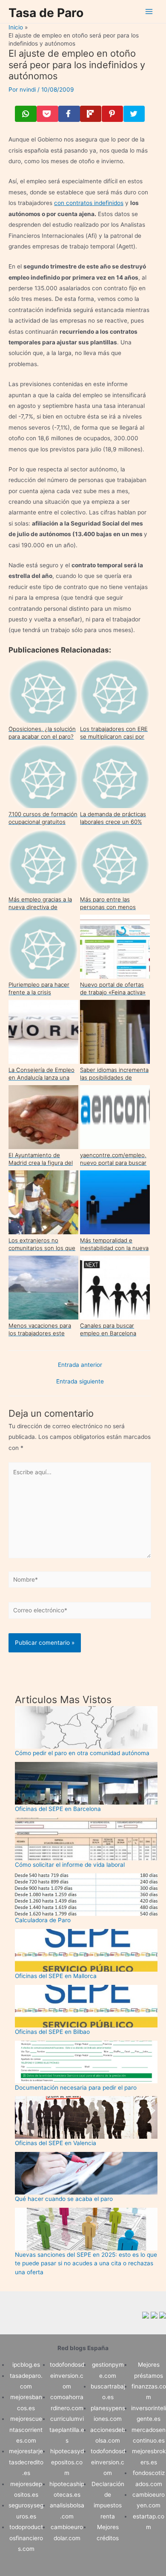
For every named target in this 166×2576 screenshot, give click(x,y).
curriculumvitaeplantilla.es (67, 2430)
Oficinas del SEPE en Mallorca (56, 1976)
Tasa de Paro (46, 13)
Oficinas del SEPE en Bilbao (52, 2032)
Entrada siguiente (80, 1382)
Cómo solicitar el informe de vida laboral (70, 1865)
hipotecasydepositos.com (67, 2462)
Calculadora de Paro (43, 1920)
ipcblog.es (26, 2365)
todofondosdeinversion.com (67, 2375)
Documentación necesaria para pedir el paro (76, 2088)
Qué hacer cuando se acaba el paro (64, 2199)
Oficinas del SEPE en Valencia (56, 2143)
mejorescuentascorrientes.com (26, 2430)
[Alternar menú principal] (149, 12)
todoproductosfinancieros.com (26, 2538)
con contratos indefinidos (89, 203)
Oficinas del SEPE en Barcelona (58, 1809)
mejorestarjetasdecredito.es (26, 2462)
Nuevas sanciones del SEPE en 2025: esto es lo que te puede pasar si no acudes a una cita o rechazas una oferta (86, 2263)
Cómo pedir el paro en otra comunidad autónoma (82, 1753)
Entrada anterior (80, 1365)
